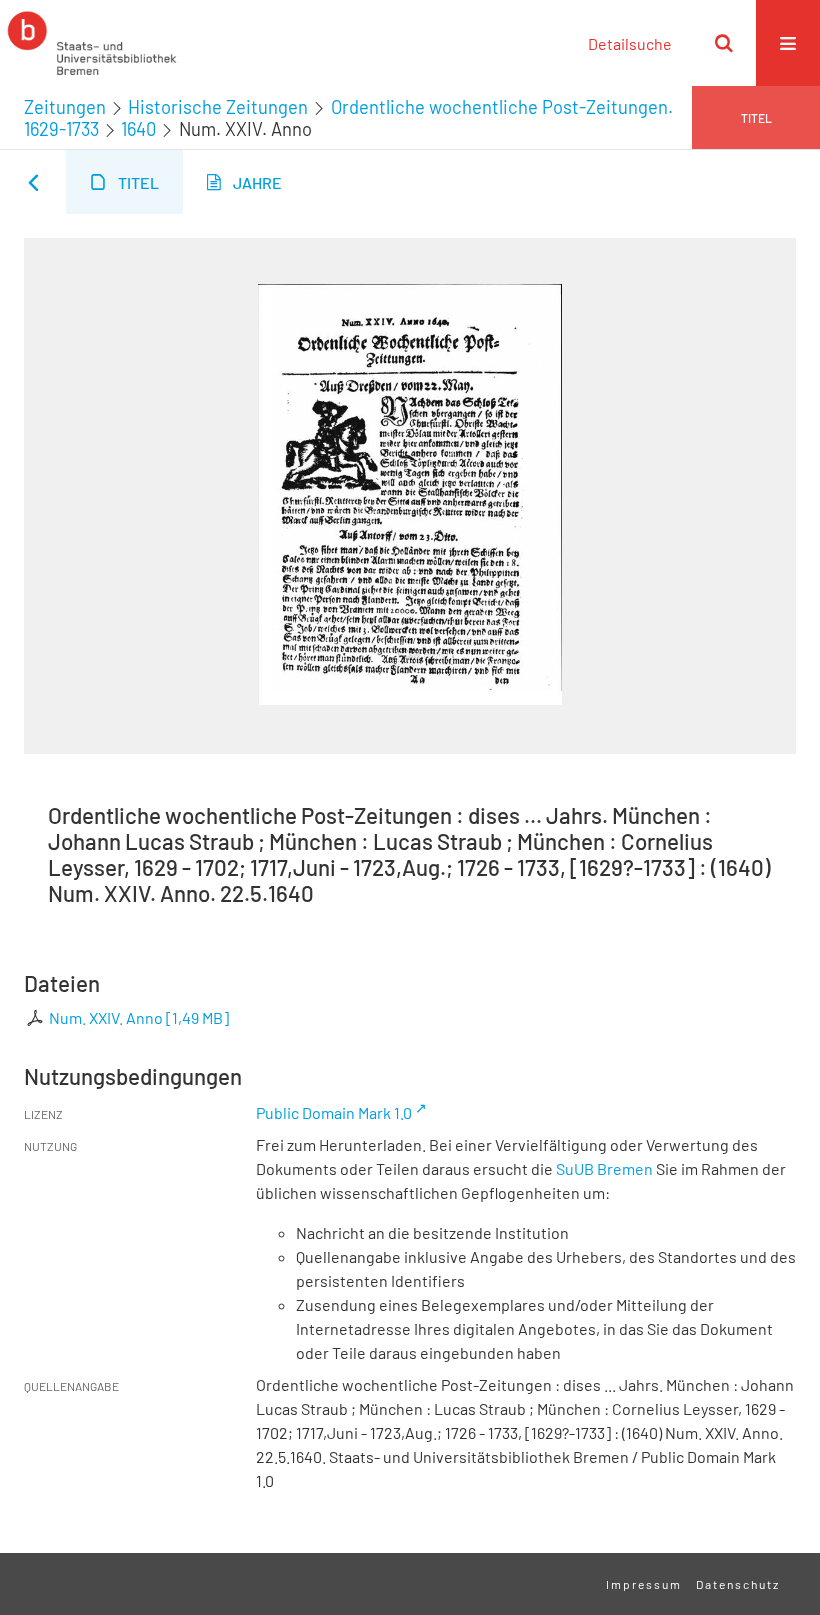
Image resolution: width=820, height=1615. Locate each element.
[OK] (724, 43)
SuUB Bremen (604, 1168)
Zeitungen (65, 107)
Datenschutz (738, 1584)
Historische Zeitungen (218, 107)
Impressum (644, 1584)
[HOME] (92, 43)
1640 (138, 129)
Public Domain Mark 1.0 (334, 1112)
